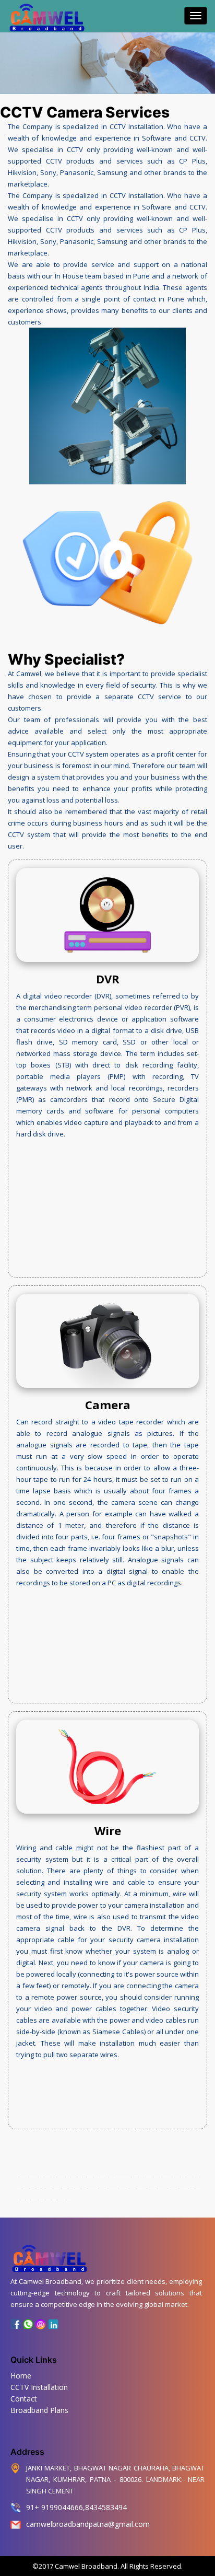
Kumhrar (41, 2177)
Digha (111, 2177)
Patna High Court (113, 2189)
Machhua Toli (57, 2189)
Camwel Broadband (85, 2566)
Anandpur (54, 2177)
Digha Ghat (135, 2177)
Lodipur (38, 2189)
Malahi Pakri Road (93, 2189)
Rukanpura (48, 2200)
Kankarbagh (196, 2177)
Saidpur (23, 2200)
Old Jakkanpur (103, 2189)
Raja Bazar (192, 2189)
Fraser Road (142, 2177)
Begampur (97, 2177)
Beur (85, 2177)
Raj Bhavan (42, 2200)
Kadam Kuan (19, 2189)
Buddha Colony (104, 2177)
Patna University (173, 2189)
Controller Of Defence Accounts (122, 2177)
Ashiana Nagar (61, 2177)
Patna (17, 2177)
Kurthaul (32, 2189)
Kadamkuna (47, 2177)
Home (21, 2376)
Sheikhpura (69, 2200)
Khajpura (183, 2177)
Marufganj (71, 2189)
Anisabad (80, 2177)
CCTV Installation (39, 2387)
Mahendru (64, 2189)
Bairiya (68, 2177)
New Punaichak (183, 2189)
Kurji (43, 2189)
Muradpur (78, 2189)
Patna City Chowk (163, 2189)
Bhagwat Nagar (24, 2177)
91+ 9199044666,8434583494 (76, 2507)
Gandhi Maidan (158, 2177)
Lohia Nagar (49, 2189)
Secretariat (133, 2189)
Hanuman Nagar (152, 2189)
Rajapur (28, 2200)
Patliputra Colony (124, 2189)
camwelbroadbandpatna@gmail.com (88, 2524)
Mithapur (84, 2189)
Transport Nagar (34, 2177)
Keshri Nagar (176, 2177)
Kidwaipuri (26, 2189)
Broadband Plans (39, 2410)
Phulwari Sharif (142, 2189)
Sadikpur (54, 2200)
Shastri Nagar (62, 2200)
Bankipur (74, 2177)
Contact (24, 2399)
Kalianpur (189, 2177)
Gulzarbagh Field (167, 2177)
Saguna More (34, 2200)
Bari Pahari (90, 2177)
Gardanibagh (150, 2177)
